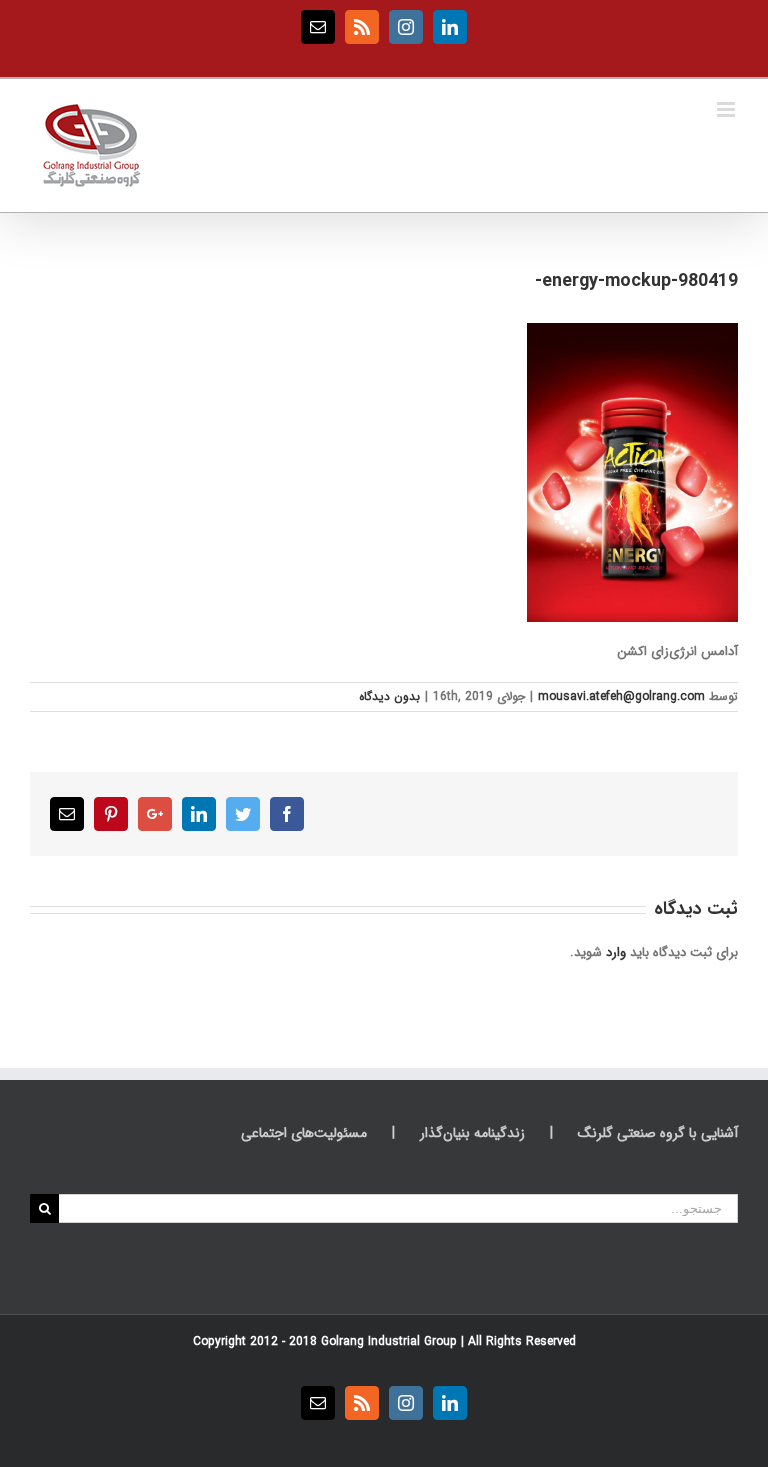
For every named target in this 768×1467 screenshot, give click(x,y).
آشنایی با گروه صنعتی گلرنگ (658, 1133)
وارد (616, 952)
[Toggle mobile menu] (727, 109)
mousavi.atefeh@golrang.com (621, 696)
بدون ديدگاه (389, 696)
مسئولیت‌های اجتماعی (304, 1133)
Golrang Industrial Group (389, 1341)
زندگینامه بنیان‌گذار (472, 1133)
